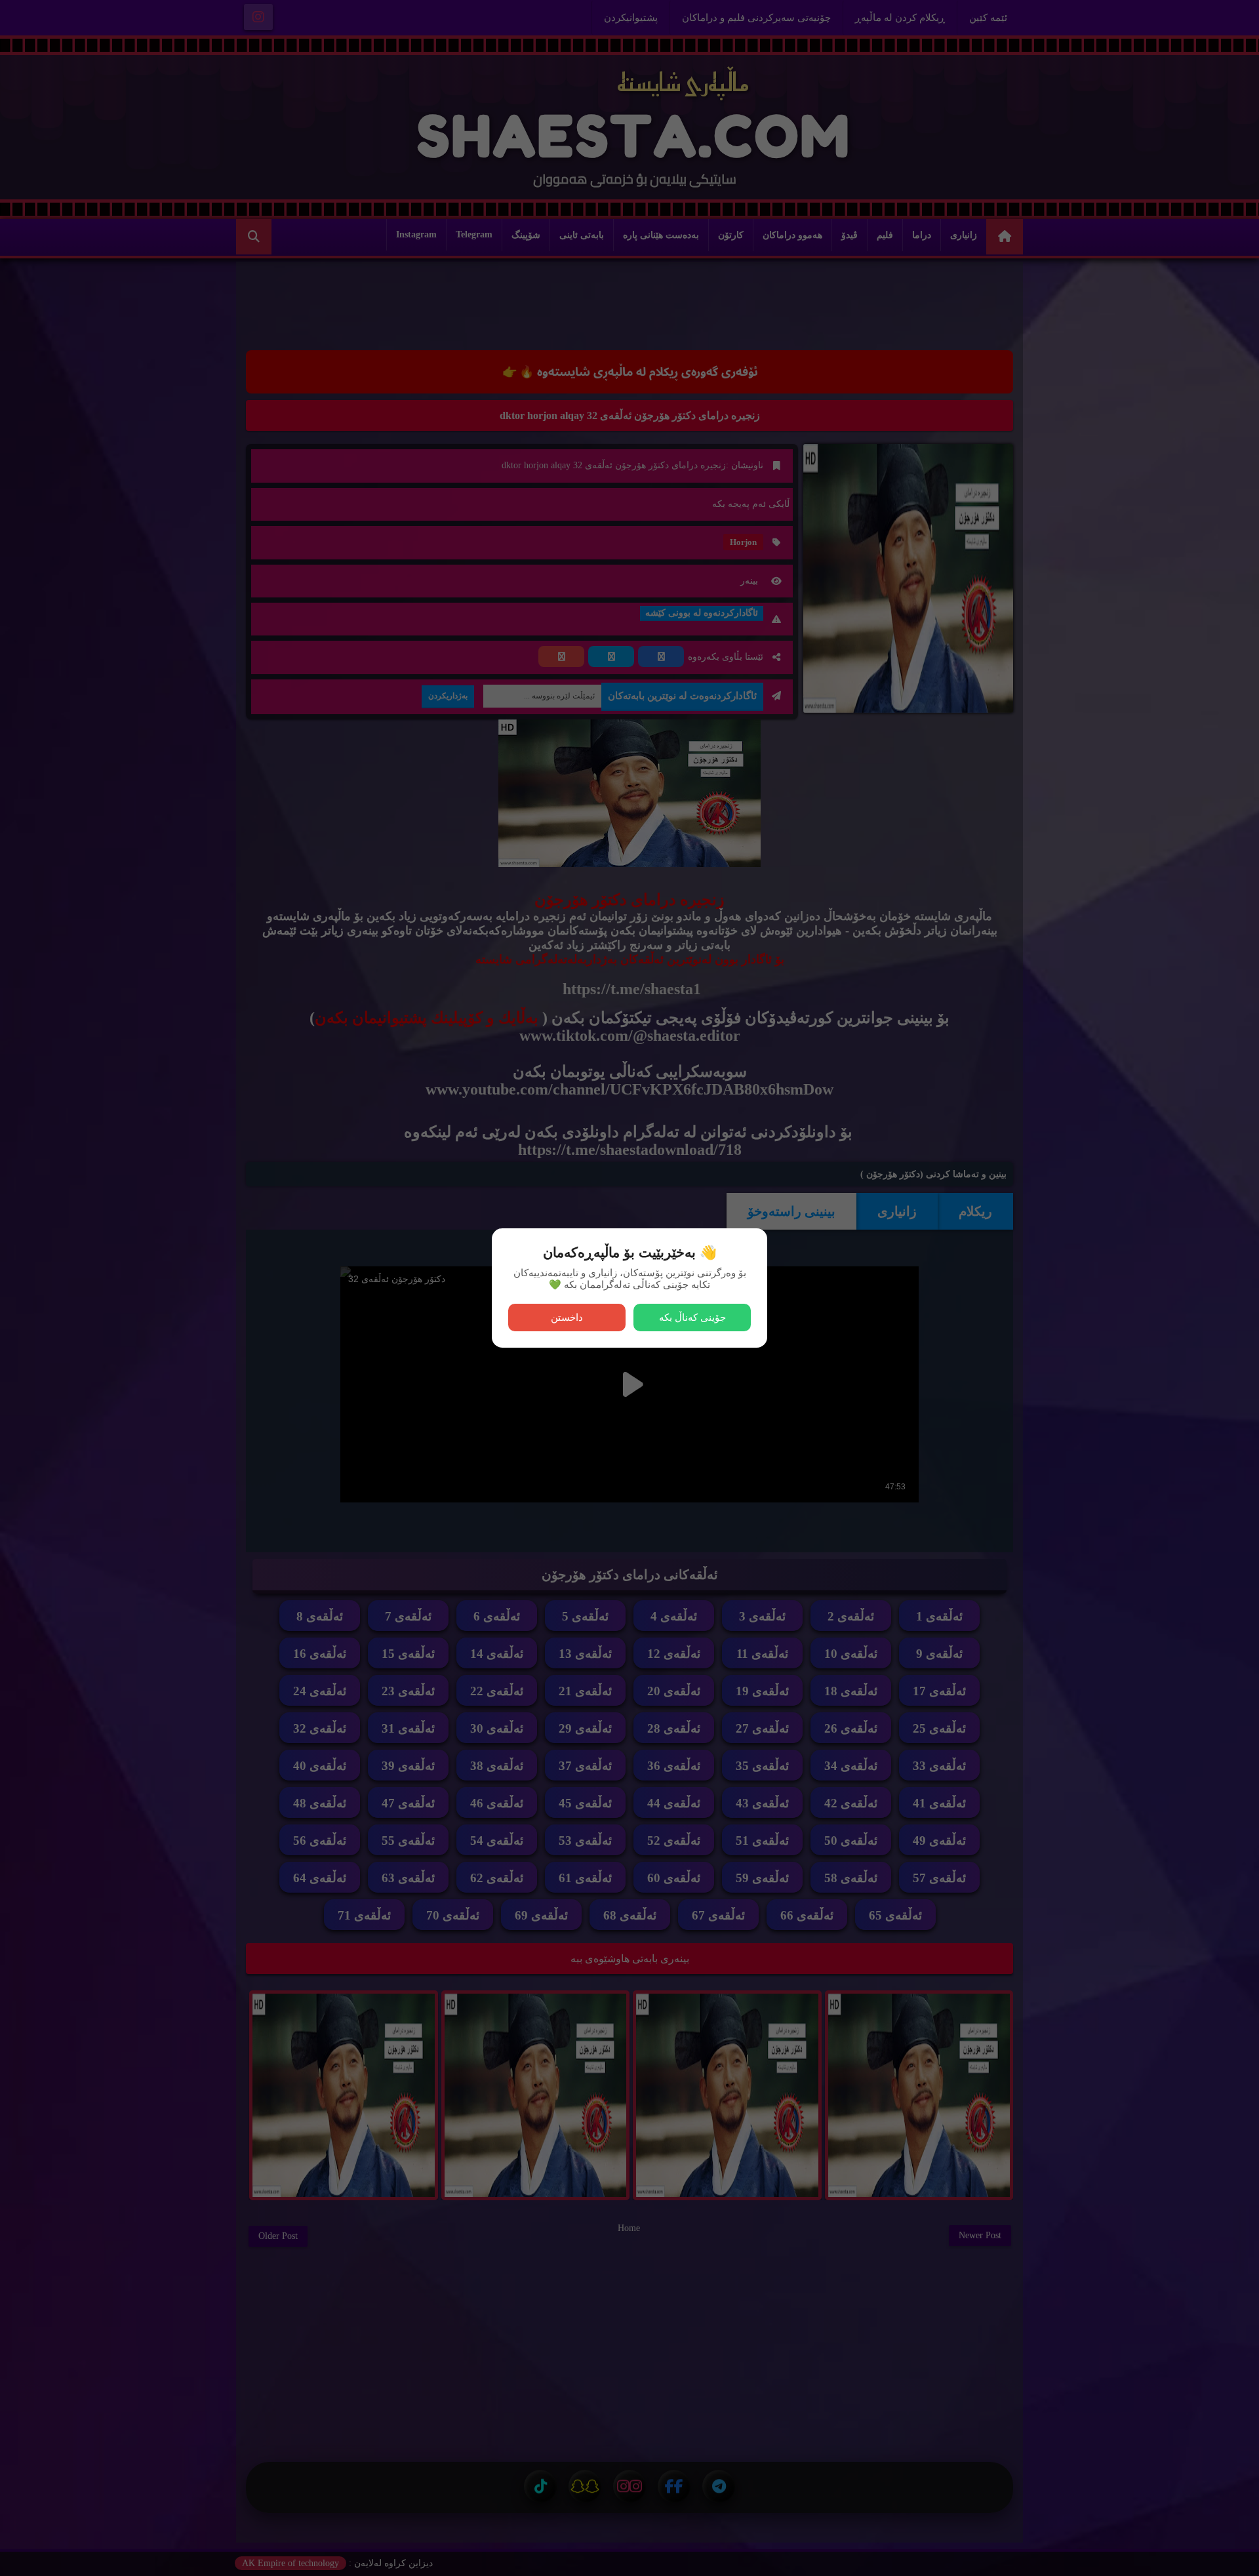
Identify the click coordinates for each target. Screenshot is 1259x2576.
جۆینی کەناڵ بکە (692, 1317)
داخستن (567, 1317)
